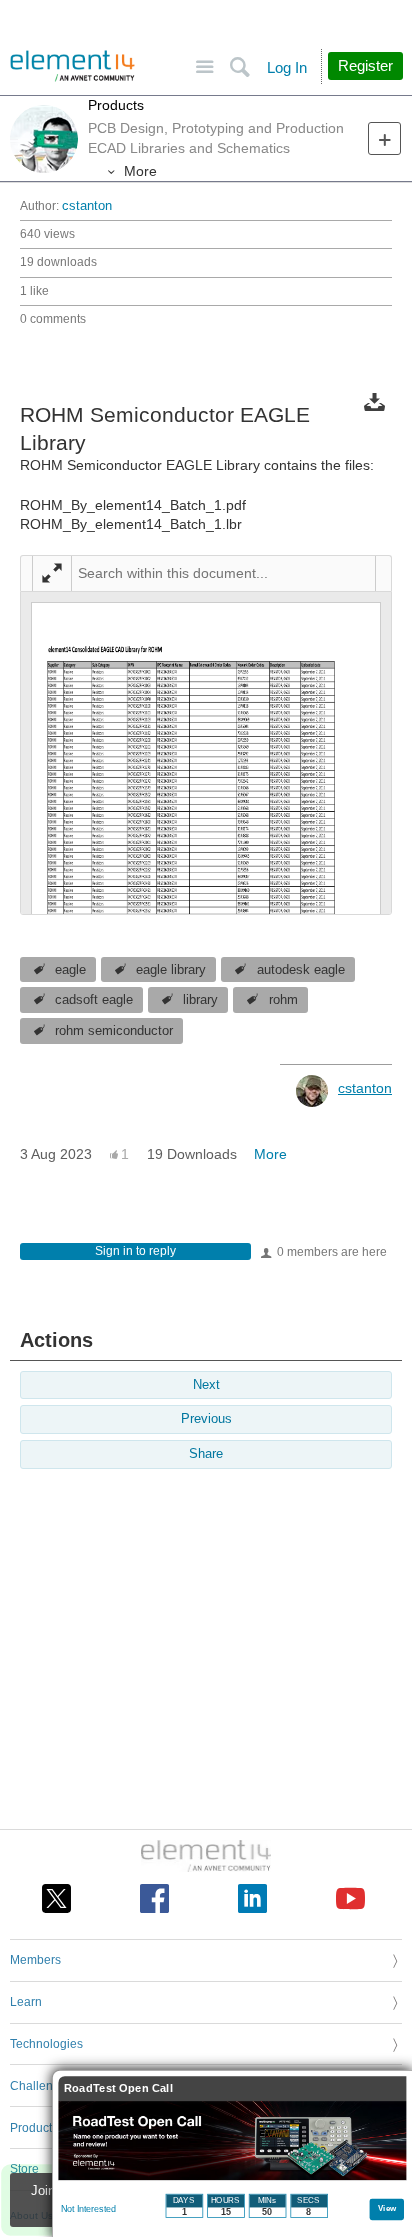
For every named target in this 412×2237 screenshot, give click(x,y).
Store (24, 2169)
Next (206, 1385)
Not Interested (88, 2209)
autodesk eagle (301, 970)
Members (35, 1960)
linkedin (252, 1898)
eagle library (171, 970)
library (200, 1000)
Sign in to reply (135, 1251)
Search (239, 67)
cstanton (87, 206)
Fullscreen (52, 573)
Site (204, 67)
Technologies (46, 2044)
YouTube (350, 1898)
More (140, 171)
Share (206, 1454)
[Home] (72, 66)
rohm (283, 1000)
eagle (70, 970)
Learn (26, 2002)
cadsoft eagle (94, 1000)
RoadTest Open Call (118, 2088)
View (387, 2207)
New (384, 138)
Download (374, 401)
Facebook (154, 1898)
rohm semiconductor (114, 1031)
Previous (206, 1419)
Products (116, 105)
